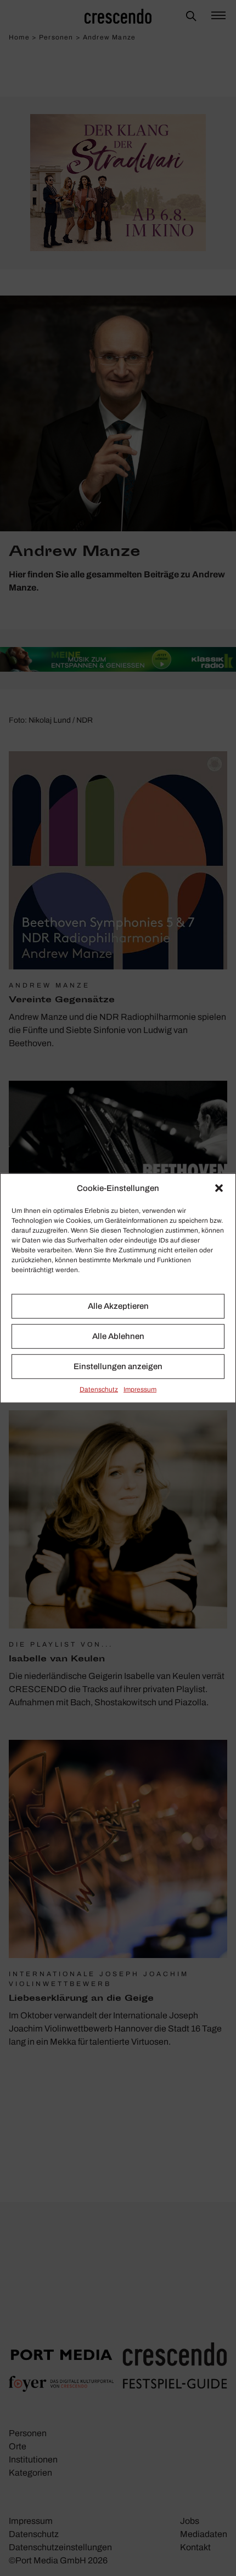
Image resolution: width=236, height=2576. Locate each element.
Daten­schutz (99, 1389)
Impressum (140, 1389)
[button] (219, 1188)
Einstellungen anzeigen (118, 1366)
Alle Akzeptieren (118, 1306)
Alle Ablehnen (118, 1336)
